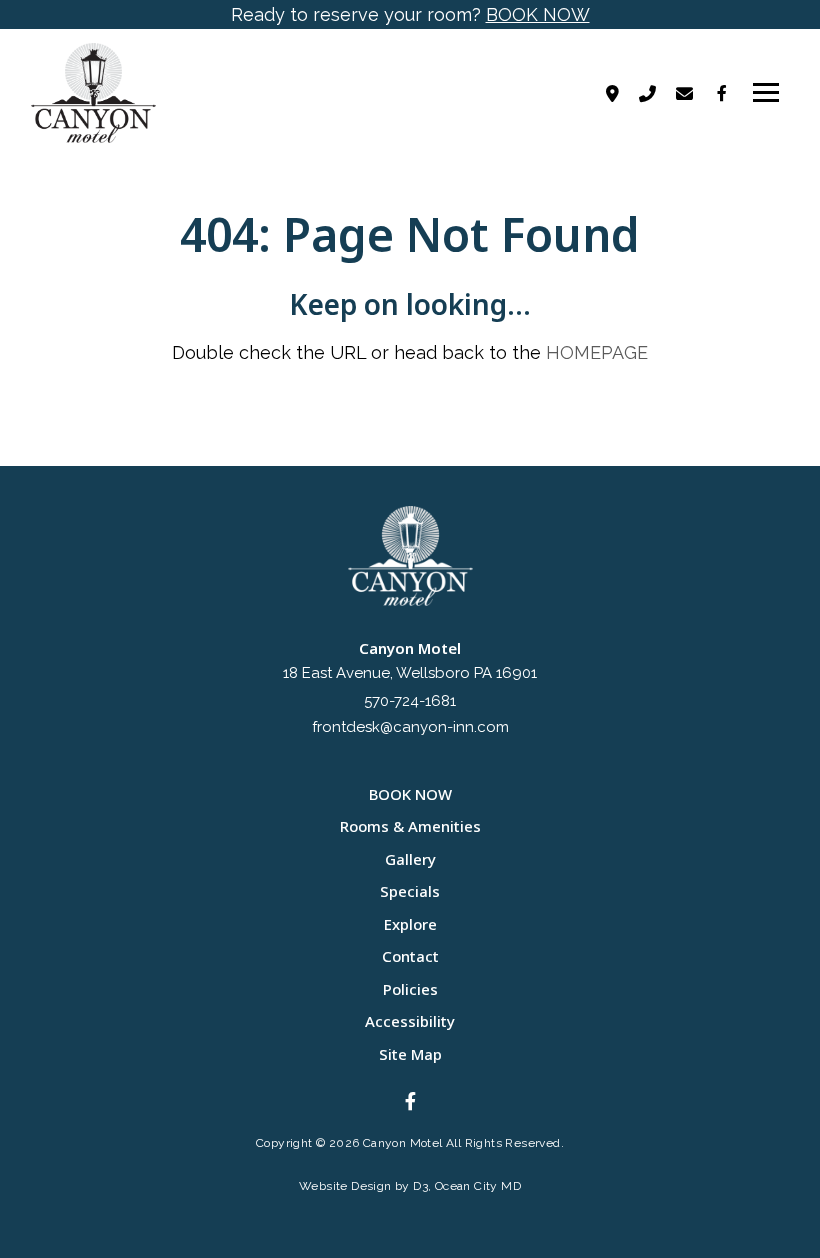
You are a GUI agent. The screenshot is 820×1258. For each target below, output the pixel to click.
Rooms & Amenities (410, 826)
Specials (410, 891)
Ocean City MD (478, 1186)
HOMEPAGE (597, 352)
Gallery (410, 859)
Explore (410, 924)
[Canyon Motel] (114, 93)
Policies (410, 989)
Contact (410, 956)
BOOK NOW (538, 14)
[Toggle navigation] (766, 93)
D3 (420, 1186)
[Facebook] (722, 93)
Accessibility (410, 1021)
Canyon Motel (403, 1143)
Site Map (410, 1054)
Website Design (345, 1186)
